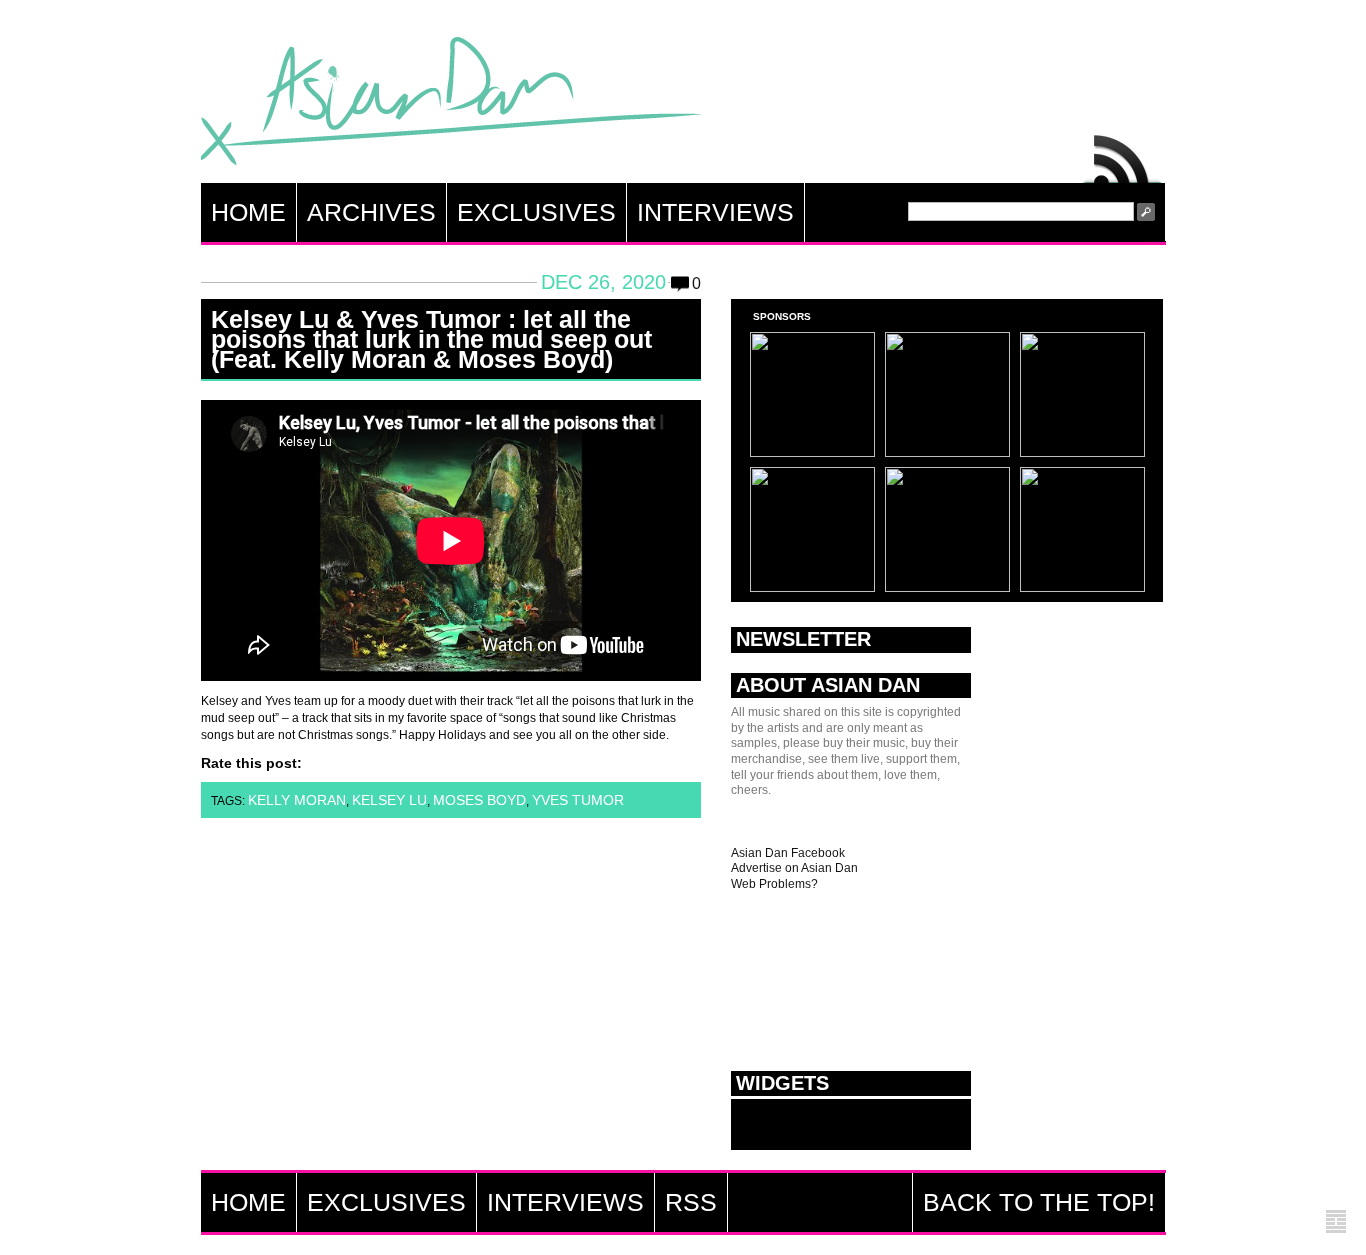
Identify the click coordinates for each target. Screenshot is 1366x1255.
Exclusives (536, 212)
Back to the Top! (1039, 1202)
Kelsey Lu (389, 800)
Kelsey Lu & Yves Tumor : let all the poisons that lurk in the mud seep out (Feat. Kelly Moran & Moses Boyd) (431, 339)
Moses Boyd (479, 800)
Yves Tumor (578, 800)
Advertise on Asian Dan (794, 868)
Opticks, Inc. (1336, 1222)
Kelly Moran (297, 800)
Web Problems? (774, 884)
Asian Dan (451, 105)
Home (248, 212)
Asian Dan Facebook (788, 853)
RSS (1123, 154)
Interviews (715, 212)
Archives (371, 212)
